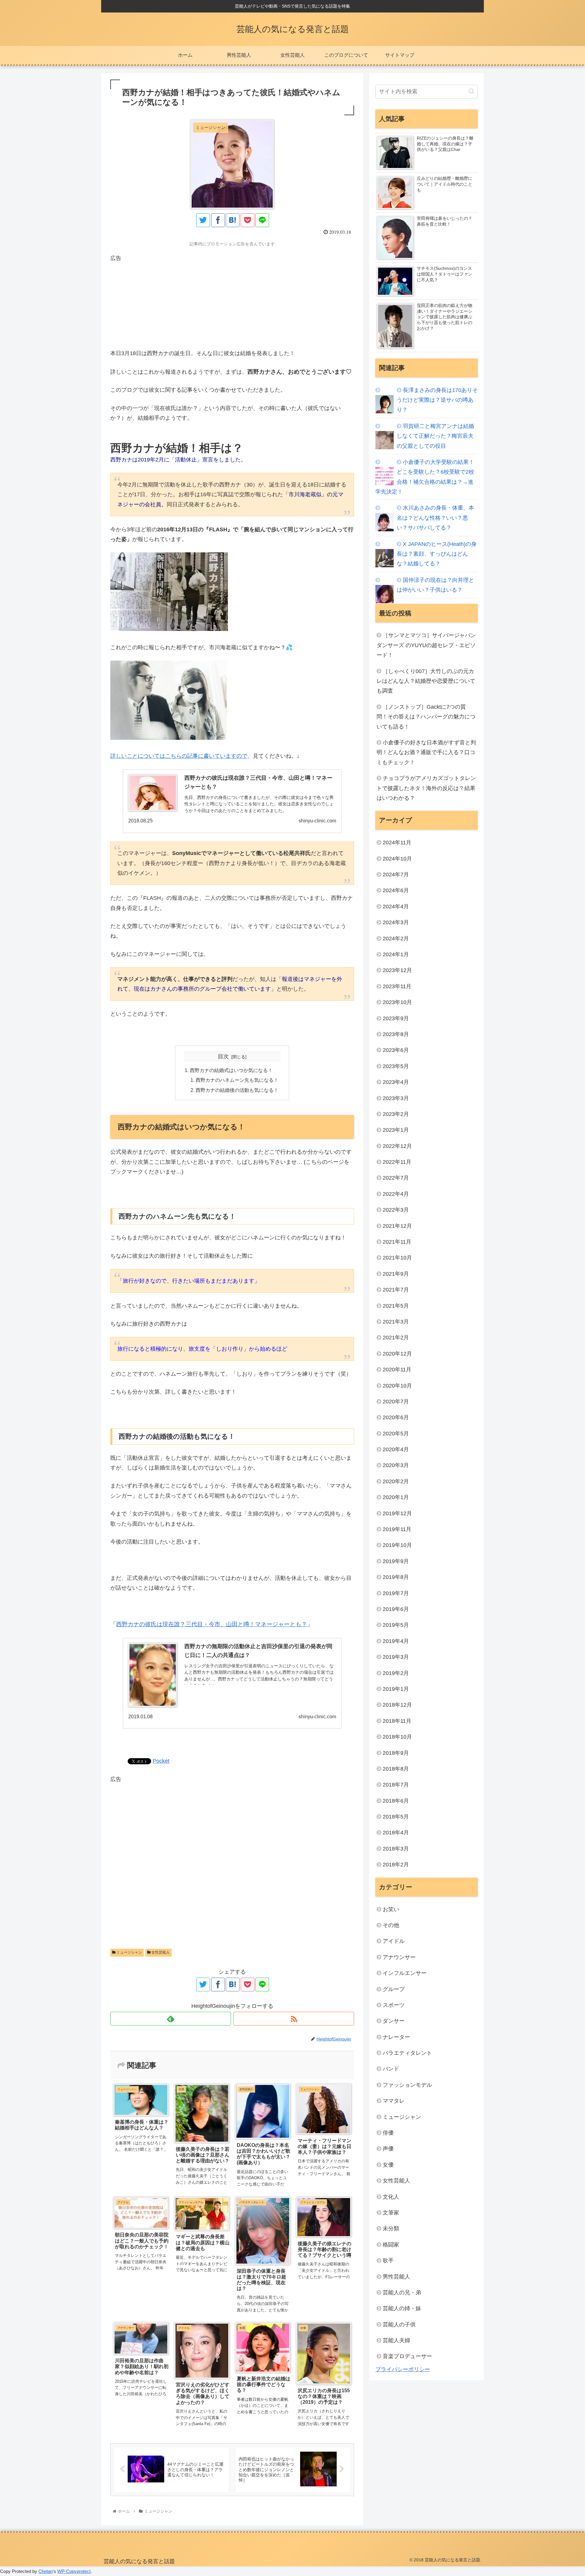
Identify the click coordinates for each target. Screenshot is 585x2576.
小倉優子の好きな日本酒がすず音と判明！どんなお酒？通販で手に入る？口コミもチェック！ (426, 752)
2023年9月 (396, 1018)
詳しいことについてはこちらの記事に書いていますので (179, 756)
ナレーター (396, 2037)
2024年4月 (396, 907)
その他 (391, 1925)
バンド (391, 2069)
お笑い (391, 1909)
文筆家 (391, 2213)
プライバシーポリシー (403, 2369)
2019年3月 (396, 1657)
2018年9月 (396, 1753)
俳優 (388, 2133)
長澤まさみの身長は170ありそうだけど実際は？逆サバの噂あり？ (437, 400)
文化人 (391, 2197)
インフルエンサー (405, 1973)
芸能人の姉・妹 (402, 2308)
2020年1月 (396, 1497)
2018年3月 (396, 1849)
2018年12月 (397, 1705)
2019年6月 (396, 1609)
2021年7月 (396, 1290)
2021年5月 (396, 1306)
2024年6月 (396, 890)
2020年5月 (396, 1434)
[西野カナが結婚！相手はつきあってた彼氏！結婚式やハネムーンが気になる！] (233, 220)
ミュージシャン (129, 1952)
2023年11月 (397, 986)
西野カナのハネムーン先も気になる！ (237, 1080)
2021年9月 (396, 1274)
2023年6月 (396, 1050)
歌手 (388, 2261)
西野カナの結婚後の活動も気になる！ (237, 1090)
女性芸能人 (160, 1952)
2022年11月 (397, 1162)
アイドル (394, 1941)
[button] (472, 91)
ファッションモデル (407, 2085)
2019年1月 (396, 1689)
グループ (394, 1989)
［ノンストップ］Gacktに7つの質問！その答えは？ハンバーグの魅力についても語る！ (426, 717)
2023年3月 (396, 1098)
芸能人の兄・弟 (402, 2293)
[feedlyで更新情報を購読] (171, 2019)
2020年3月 (396, 1465)
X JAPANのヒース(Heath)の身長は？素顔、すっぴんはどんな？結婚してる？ (437, 554)
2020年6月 (396, 1417)
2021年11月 (397, 1242)
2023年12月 (397, 970)
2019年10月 (397, 1545)
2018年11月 (397, 1721)
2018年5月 (396, 1817)
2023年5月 (396, 1066)
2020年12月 (397, 1354)
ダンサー (394, 2021)
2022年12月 (397, 1146)
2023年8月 (396, 1034)
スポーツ (394, 2005)
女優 (388, 2165)
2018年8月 (396, 1769)
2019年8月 (396, 1577)
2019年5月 (396, 1625)
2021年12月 (397, 1226)
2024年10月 (397, 859)
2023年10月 (397, 1002)
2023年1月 (396, 1130)
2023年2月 (396, 1114)
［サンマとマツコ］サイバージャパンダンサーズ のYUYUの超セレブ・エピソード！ (426, 645)
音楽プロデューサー (407, 2356)
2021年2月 (396, 1338)
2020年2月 (396, 1481)
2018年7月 (396, 1785)
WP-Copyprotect (74, 2571)
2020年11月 (397, 1370)
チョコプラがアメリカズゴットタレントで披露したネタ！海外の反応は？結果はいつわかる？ (426, 788)
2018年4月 (396, 1833)
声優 (388, 2149)
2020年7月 (396, 1402)
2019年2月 (396, 1673)
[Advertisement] (232, 306)
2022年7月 (396, 1178)
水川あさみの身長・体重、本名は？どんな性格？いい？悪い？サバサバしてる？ (435, 518)
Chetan (46, 2571)
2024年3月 (396, 922)
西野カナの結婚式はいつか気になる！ (231, 1070)
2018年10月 (397, 1737)
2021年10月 (397, 1258)
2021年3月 (396, 1322)
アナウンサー (399, 1957)
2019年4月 (396, 1641)
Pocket (161, 1761)
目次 (223, 1056)
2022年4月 (396, 1194)
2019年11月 (397, 1529)
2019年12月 (397, 1513)
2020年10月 (397, 1386)
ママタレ (394, 2101)
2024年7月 (396, 875)
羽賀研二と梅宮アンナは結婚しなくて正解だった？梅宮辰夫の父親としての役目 (435, 436)
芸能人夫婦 (396, 2340)
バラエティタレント (407, 2053)
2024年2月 (396, 939)
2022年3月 (396, 1210)
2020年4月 (396, 1449)
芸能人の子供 (399, 2325)
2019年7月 (396, 1593)
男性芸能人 (396, 2277)
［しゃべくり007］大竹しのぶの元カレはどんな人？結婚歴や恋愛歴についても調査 (426, 681)
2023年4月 (396, 1082)
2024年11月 (397, 843)
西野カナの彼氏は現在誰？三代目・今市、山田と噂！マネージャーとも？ (212, 1624)
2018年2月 (396, 1865)
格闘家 (391, 2245)
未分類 (391, 2229)
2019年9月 (396, 1561)
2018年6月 (396, 1801)
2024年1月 (396, 954)
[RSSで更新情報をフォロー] (294, 2019)
